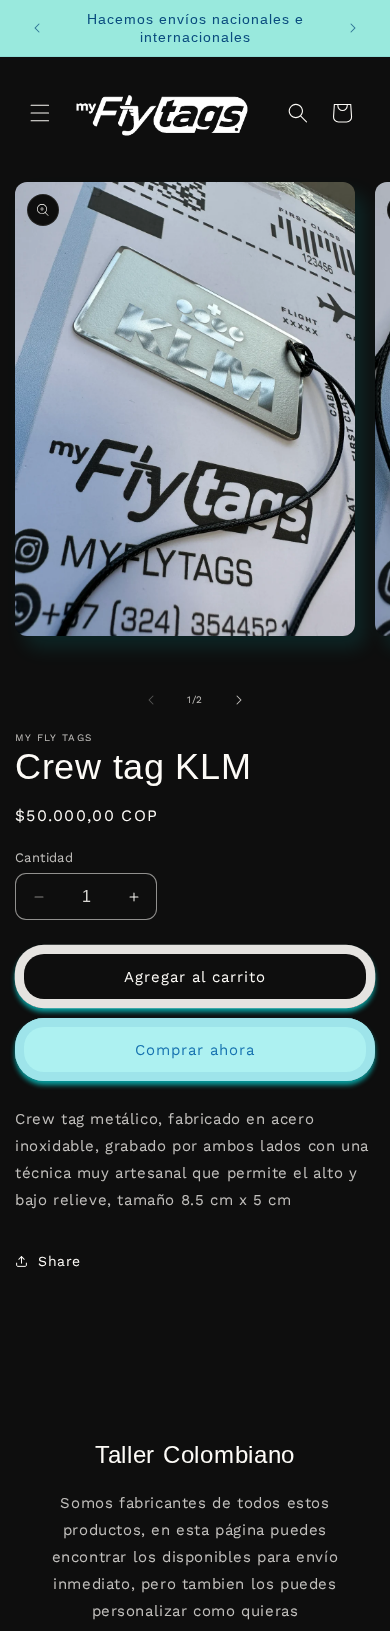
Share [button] (59, 1261)
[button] (40, 113)
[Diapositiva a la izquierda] (151, 700)
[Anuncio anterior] (37, 28)
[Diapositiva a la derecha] (239, 700)
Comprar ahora (195, 1050)
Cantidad (44, 857)
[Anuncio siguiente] (353, 28)
